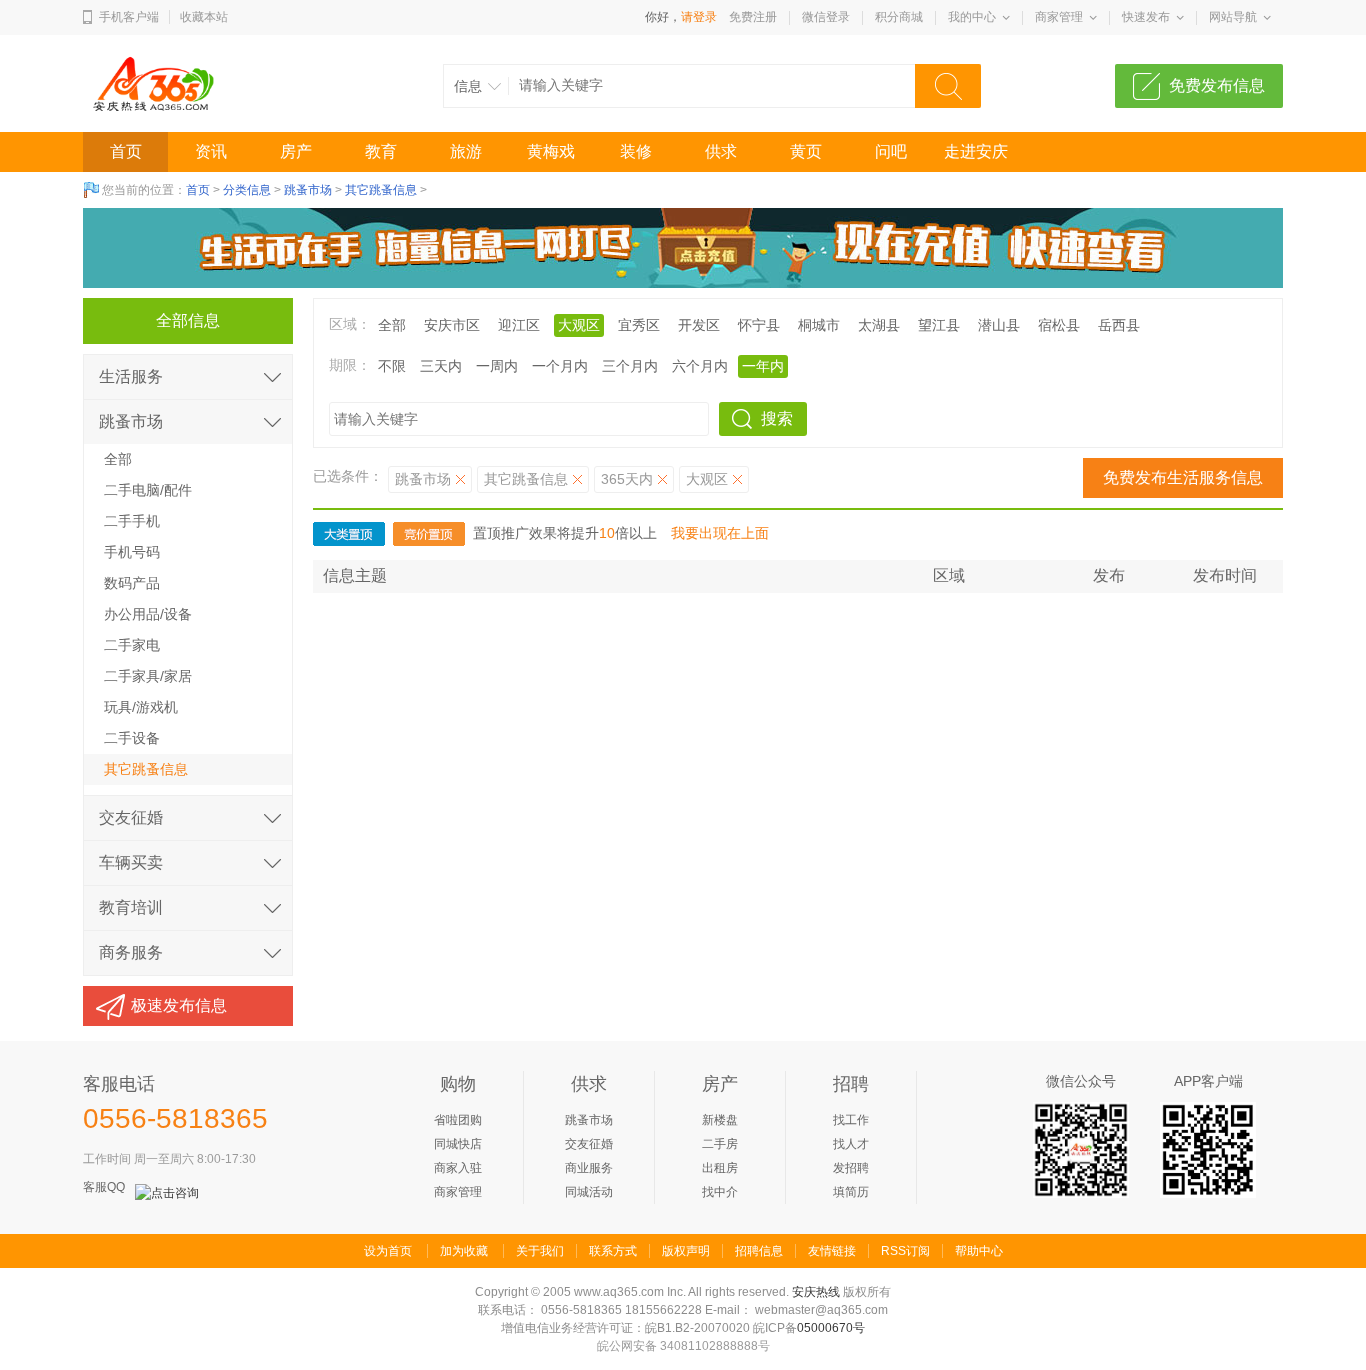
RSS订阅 (905, 1251)
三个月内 (630, 366)
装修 (636, 151)
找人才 (851, 1144)
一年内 (763, 366)
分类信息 (247, 190)
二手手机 (132, 521)
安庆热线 (816, 1292)
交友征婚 (131, 817)
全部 (392, 325)
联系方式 (613, 1251)
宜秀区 (639, 325)
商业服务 (589, 1168)
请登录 (699, 17)
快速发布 (1146, 17)
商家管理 (1059, 17)
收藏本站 (204, 17)
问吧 (891, 151)
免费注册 (753, 17)
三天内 (441, 366)
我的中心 (972, 17)
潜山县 (999, 325)
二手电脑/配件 (148, 490)
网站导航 (1233, 17)
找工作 (851, 1120)
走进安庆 (976, 151)
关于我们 (540, 1251)
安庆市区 (452, 325)
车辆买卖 (131, 862)
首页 (126, 151)
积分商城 (899, 17)
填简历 (851, 1192)
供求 (721, 151)
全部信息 (188, 320)
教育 (381, 151)
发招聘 (851, 1168)
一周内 (497, 366)
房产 (296, 151)
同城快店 (458, 1144)
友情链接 (832, 1251)
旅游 (466, 151)
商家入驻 (458, 1168)
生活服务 (131, 376)
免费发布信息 (1217, 85)
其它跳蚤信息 (381, 190)
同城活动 (589, 1192)
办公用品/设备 (148, 614)
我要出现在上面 (720, 533)
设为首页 (388, 1251)
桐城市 (819, 325)
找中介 (720, 1192)
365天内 (627, 479)
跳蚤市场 (308, 190)
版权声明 (686, 1251)
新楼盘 (720, 1120)
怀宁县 (759, 325)
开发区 (699, 325)
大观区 (707, 479)
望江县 (939, 325)
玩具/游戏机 (141, 707)
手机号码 (132, 552)
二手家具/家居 (148, 676)
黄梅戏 (551, 151)
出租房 (720, 1168)
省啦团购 (458, 1120)
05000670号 (831, 1328)
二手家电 (132, 645)
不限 (392, 366)
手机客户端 (129, 17)
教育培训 (131, 907)
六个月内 (700, 366)
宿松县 (1059, 325)
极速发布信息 (179, 1005)
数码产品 (132, 583)
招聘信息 (759, 1251)
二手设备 (132, 738)
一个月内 (560, 366)
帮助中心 (979, 1251)
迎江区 (519, 325)
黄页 (806, 151)
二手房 (720, 1144)
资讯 (211, 151)
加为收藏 (464, 1251)
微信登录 (826, 17)
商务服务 (131, 952)
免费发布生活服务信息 (1183, 477)
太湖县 (879, 325)
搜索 (777, 418)
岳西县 (1119, 325)
